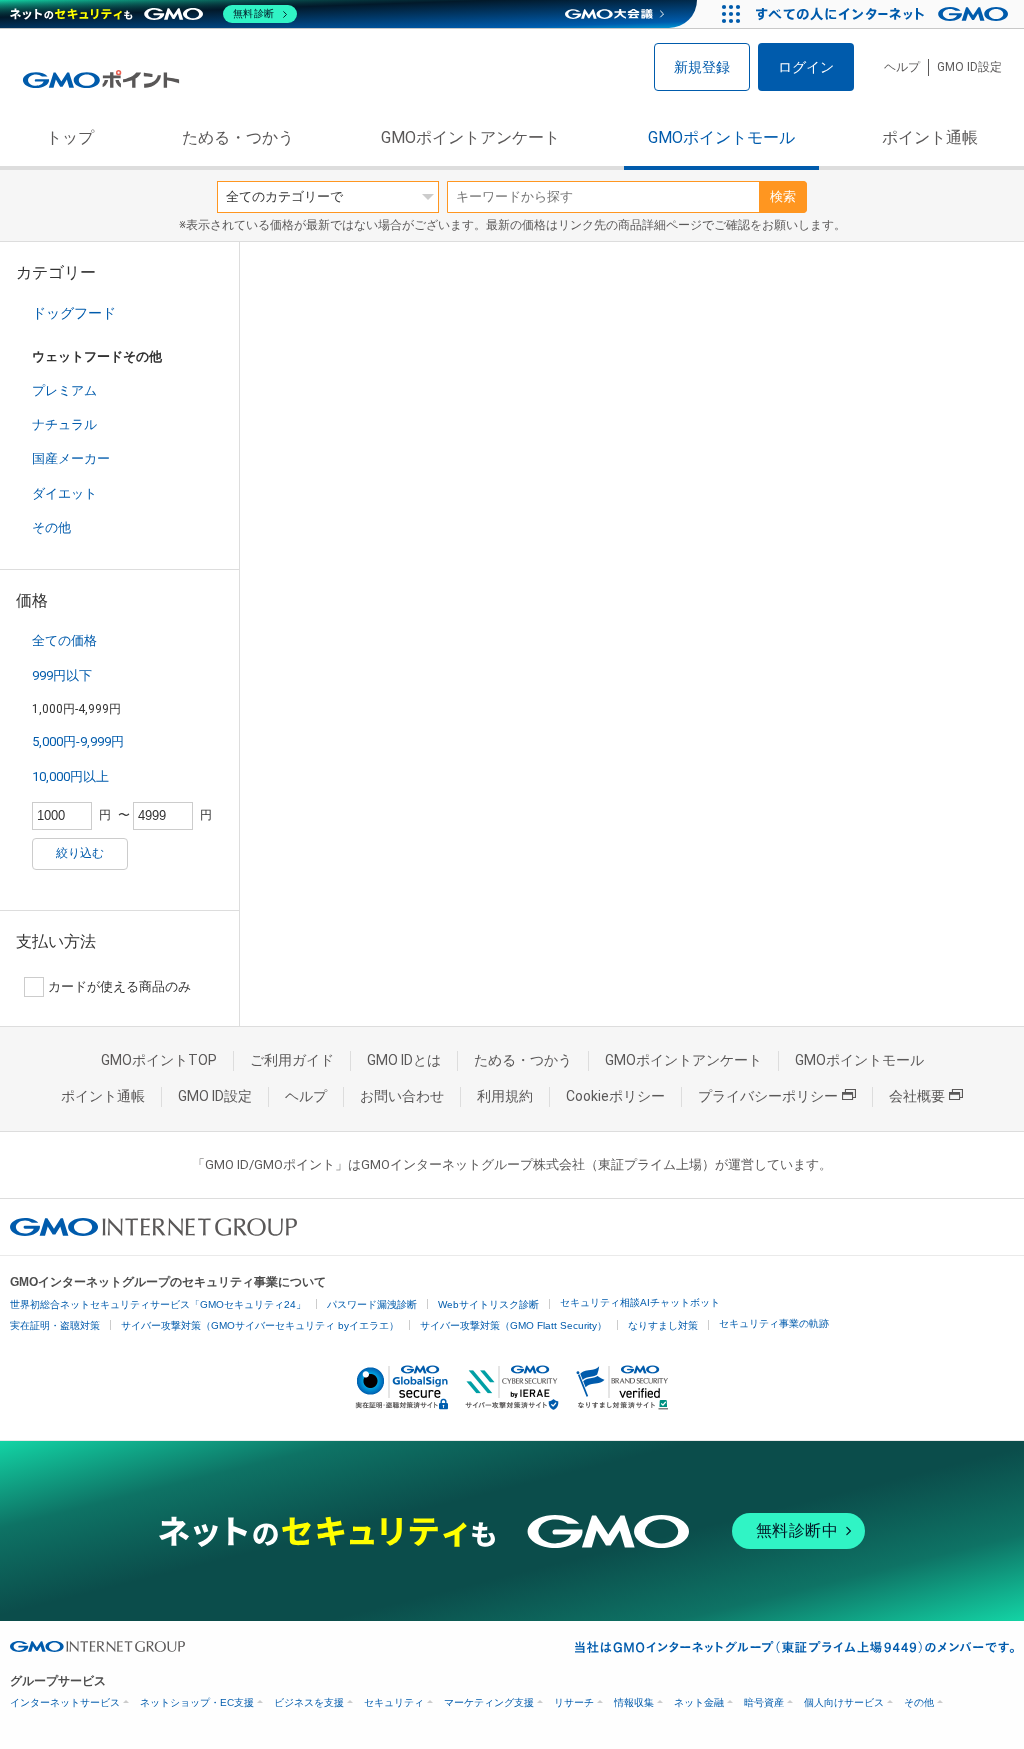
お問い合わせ (402, 1096)
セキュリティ (394, 1702)
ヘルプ (902, 67)
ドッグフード (74, 313)
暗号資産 (764, 1702)
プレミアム (64, 390)
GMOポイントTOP (159, 1060)
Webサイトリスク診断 (488, 1304)
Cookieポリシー (615, 1096)
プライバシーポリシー (768, 1096)
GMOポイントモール (721, 137)
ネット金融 (699, 1702)
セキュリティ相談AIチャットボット (640, 1302)
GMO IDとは (404, 1060)
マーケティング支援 (489, 1702)
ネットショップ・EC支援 (197, 1702)
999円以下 (62, 675)
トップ (70, 137)
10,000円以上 (70, 776)
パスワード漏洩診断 (372, 1304)
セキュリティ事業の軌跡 (774, 1323)
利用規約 (505, 1096)
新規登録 (702, 67)
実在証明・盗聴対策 (55, 1325)
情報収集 (634, 1702)
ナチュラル (64, 424)
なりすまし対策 (663, 1325)
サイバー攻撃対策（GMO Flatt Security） (513, 1325)
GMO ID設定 (969, 67)
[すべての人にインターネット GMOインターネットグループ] (884, 14)
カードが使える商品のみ (119, 986)
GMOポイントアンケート (470, 137)
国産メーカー (71, 458)
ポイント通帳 (930, 137)
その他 (51, 527)
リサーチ (574, 1702)
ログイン (806, 67)
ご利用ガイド (292, 1060)
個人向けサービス (844, 1702)
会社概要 (917, 1096)
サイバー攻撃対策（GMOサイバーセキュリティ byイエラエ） (260, 1325)
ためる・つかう (238, 137)
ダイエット (64, 493)
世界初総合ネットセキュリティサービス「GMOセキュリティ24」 (158, 1304)
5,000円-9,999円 (78, 741)
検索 (783, 196)
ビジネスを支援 (309, 1702)
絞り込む (80, 853)
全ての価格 (64, 640)
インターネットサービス (65, 1702)
